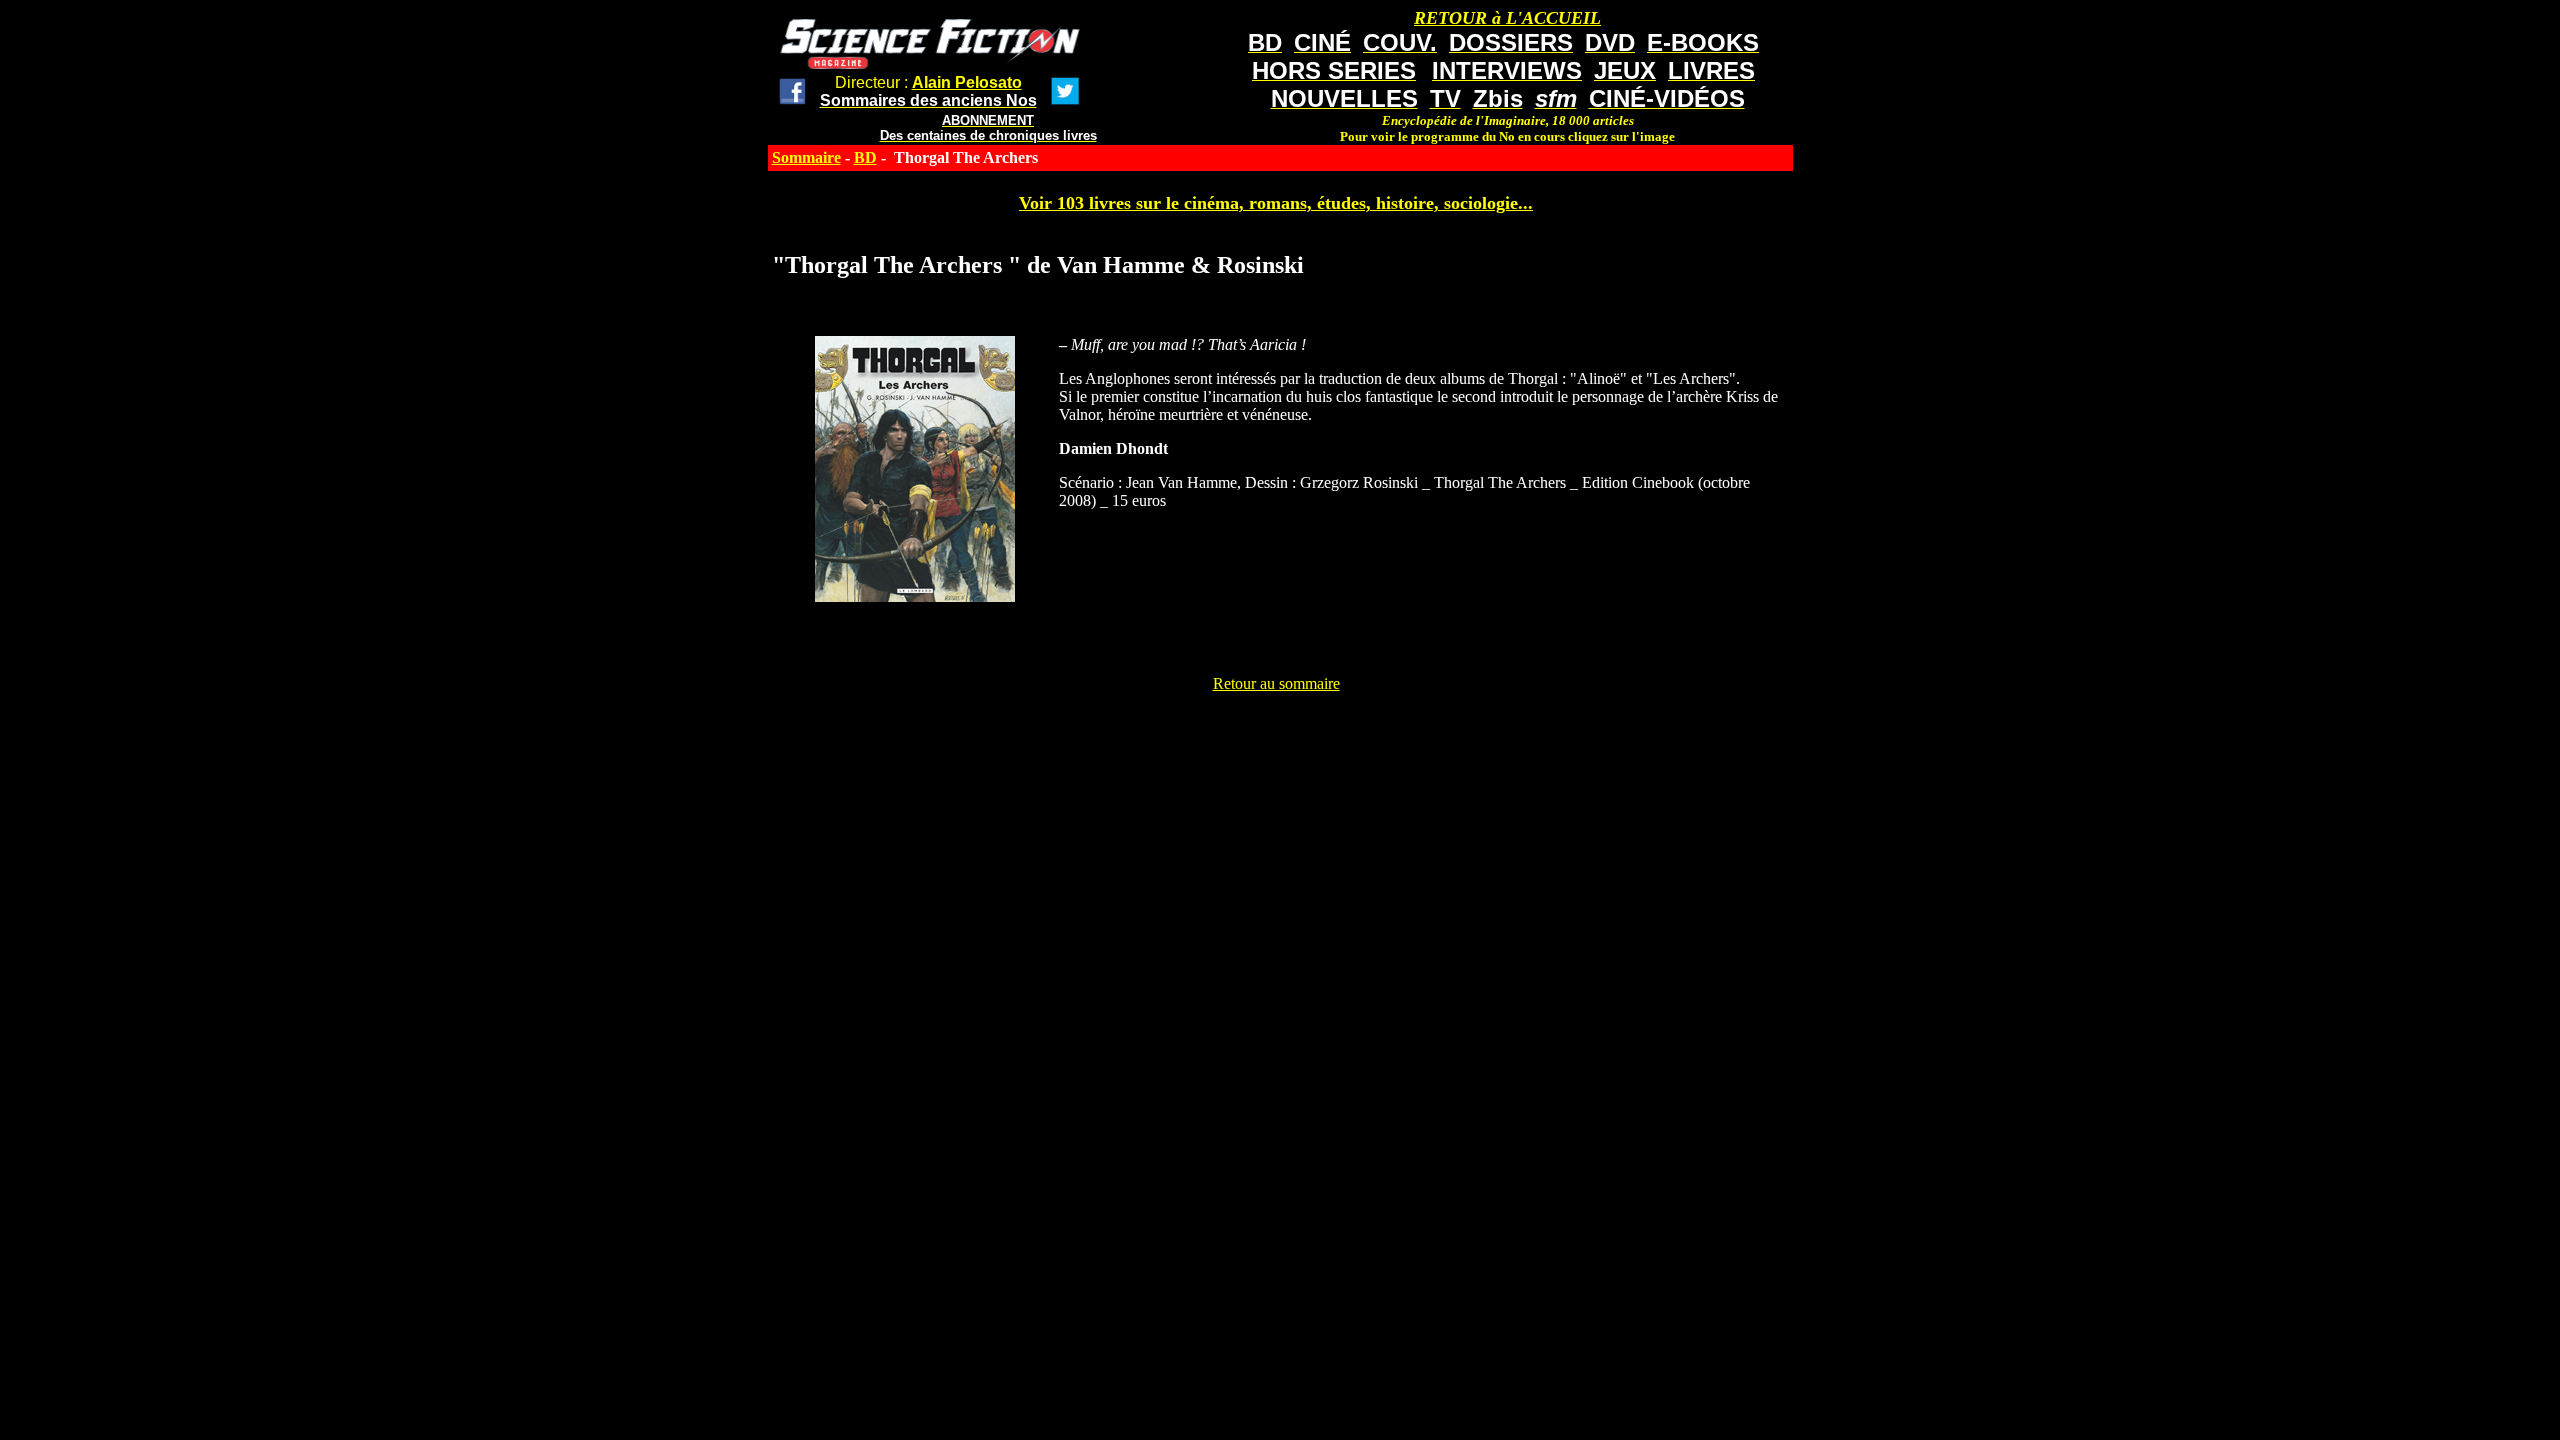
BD (865, 157)
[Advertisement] (1276, 738)
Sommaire (806, 157)
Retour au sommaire (1276, 683)
